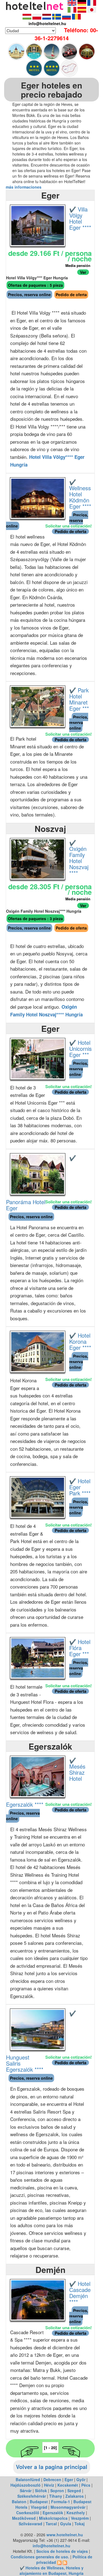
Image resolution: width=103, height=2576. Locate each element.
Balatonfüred (28, 2479)
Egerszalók (53, 2513)
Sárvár (26, 2491)
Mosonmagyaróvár (68, 2507)
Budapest (39, 2502)
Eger (69, 2479)
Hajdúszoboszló (26, 2485)
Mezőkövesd (24, 2518)
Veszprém (80, 2518)
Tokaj (80, 2524)
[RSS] (59, 2562)
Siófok (41, 2491)
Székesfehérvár (32, 2496)
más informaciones (24, 187)
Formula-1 (61, 2502)
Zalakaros (75, 2496)
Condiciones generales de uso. (40, 2557)
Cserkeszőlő (28, 2513)
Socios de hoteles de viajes (62, 2551)
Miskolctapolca (53, 2518)
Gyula (66, 2524)
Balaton (19, 2502)
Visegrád (39, 2507)
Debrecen (52, 2479)
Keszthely (76, 2513)
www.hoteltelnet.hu (65, 2535)
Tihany (56, 2496)
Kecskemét (68, 2485)
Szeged (74, 2491)
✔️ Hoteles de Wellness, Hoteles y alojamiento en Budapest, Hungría (51, 2570)
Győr (81, 2479)
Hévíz (49, 2485)
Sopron (57, 2491)
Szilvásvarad (30, 2524)
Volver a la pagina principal (52, 2467)
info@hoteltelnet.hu (51, 2546)
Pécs (86, 2485)
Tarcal (51, 2524)
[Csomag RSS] (65, 2562)
